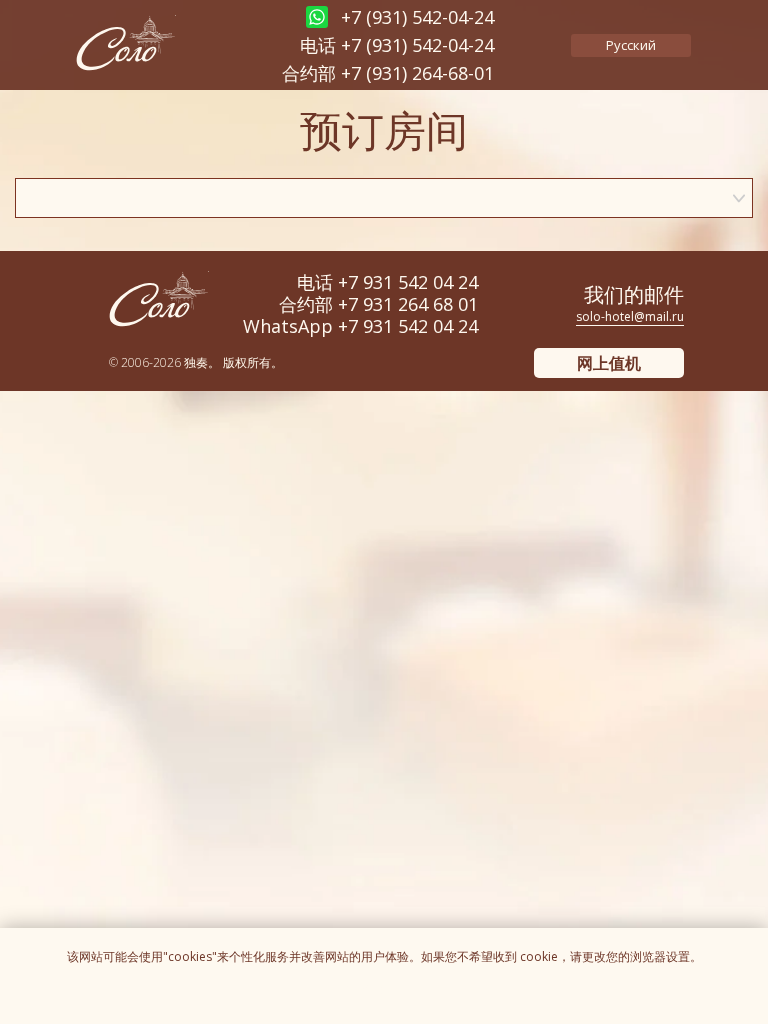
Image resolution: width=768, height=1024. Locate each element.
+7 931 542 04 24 (408, 282)
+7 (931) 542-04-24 (417, 45)
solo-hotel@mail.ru (630, 316)
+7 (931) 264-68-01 (417, 73)
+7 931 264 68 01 (408, 304)
